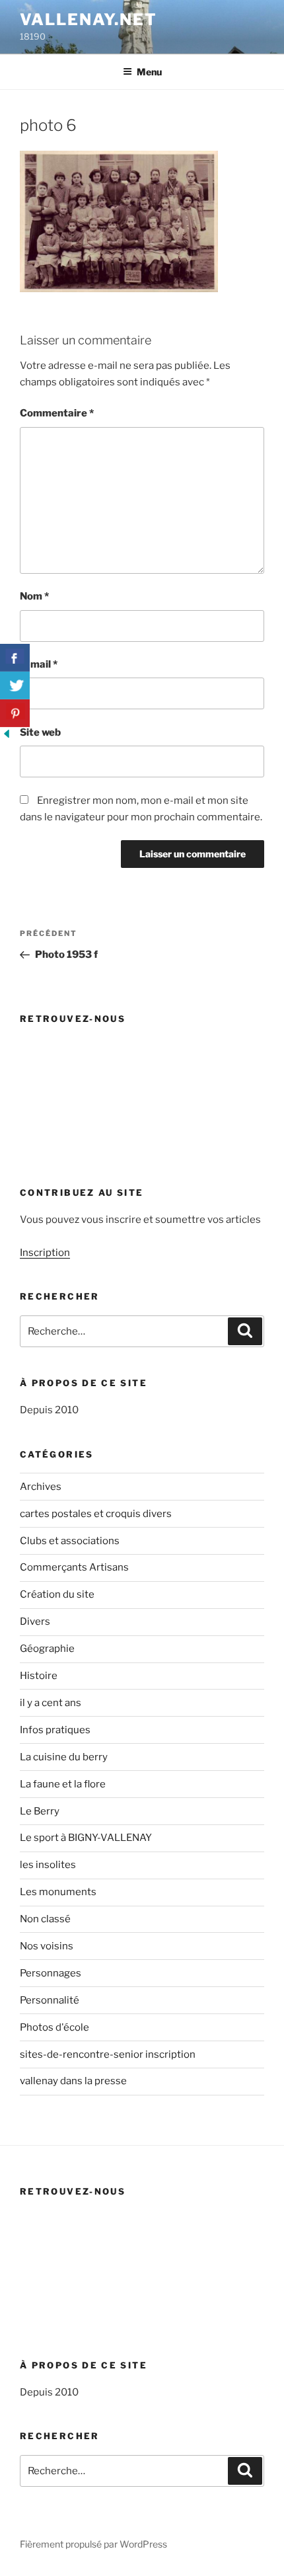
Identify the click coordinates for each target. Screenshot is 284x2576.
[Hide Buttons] (7, 737)
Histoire (39, 1676)
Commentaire (57, 413)
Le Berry (40, 1811)
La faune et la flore (63, 1784)
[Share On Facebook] (15, 658)
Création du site (57, 1594)
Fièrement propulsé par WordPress (93, 2544)
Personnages (51, 1973)
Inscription (45, 1253)
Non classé (45, 1919)
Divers (35, 1621)
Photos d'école (54, 2027)
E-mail (39, 664)
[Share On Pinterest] (15, 713)
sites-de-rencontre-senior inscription (108, 2054)
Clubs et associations (70, 1541)
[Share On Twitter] (15, 685)
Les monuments (58, 1892)
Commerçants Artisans (74, 1567)
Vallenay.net (89, 20)
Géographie (47, 1649)
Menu (149, 72)
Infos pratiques (55, 1730)
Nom (34, 596)
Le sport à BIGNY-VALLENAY (86, 1838)
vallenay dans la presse (73, 2081)
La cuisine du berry (64, 1757)
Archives (41, 1487)
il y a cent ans (51, 1703)
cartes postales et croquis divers (96, 1514)
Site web (40, 732)
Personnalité (50, 2000)
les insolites (48, 1865)
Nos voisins (47, 1946)
